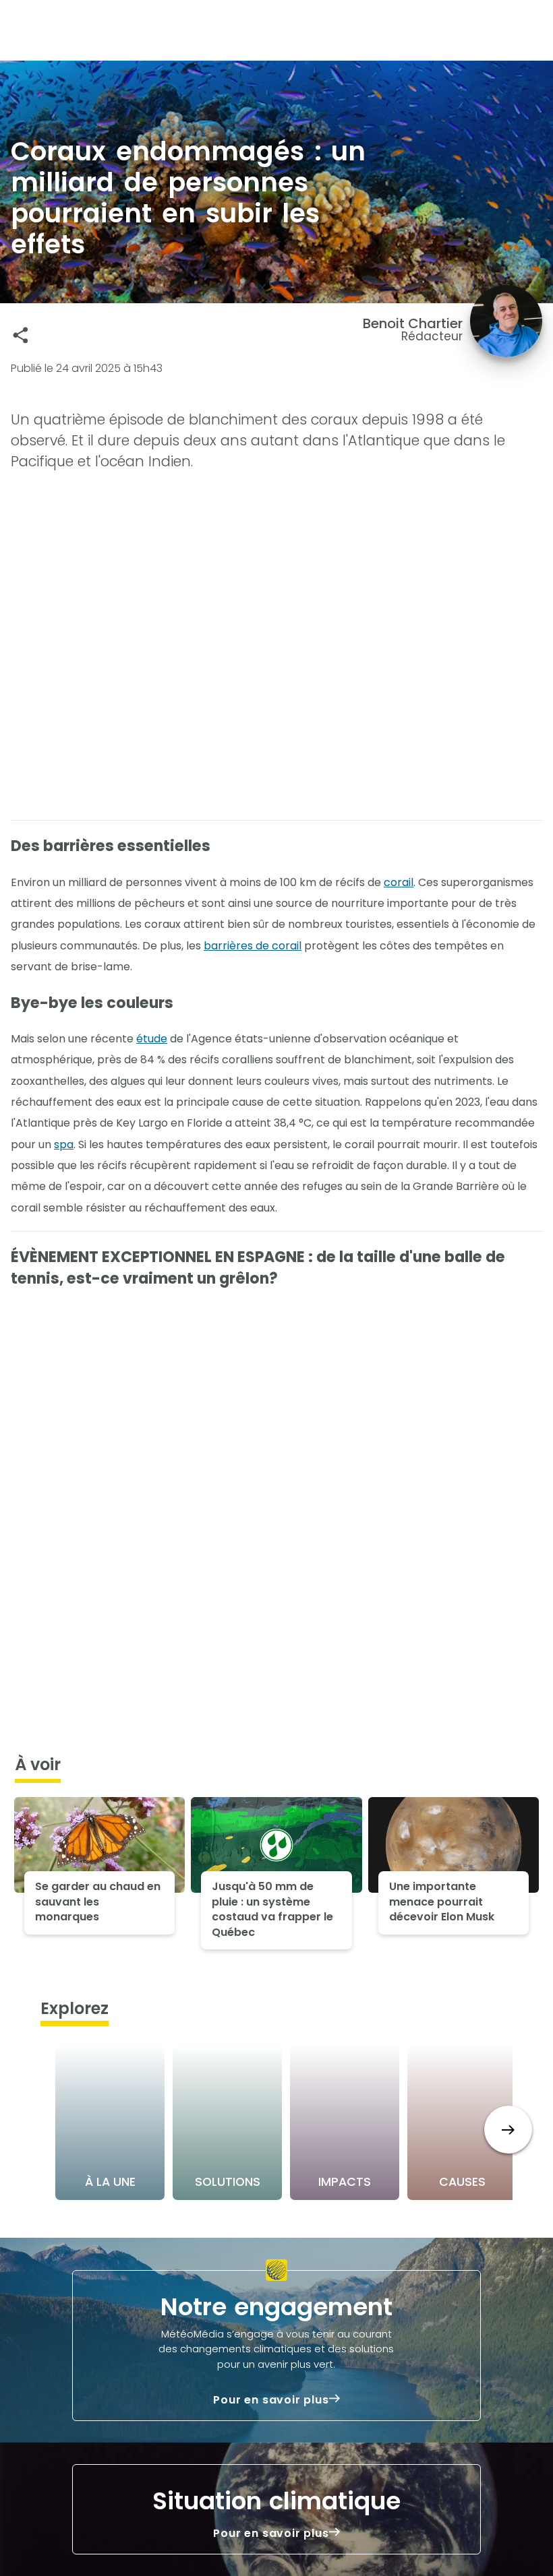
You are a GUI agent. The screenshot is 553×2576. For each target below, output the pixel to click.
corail (399, 882)
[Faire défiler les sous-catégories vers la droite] (508, 2130)
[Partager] (21, 335)
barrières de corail (253, 946)
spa (64, 1144)
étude (152, 1039)
